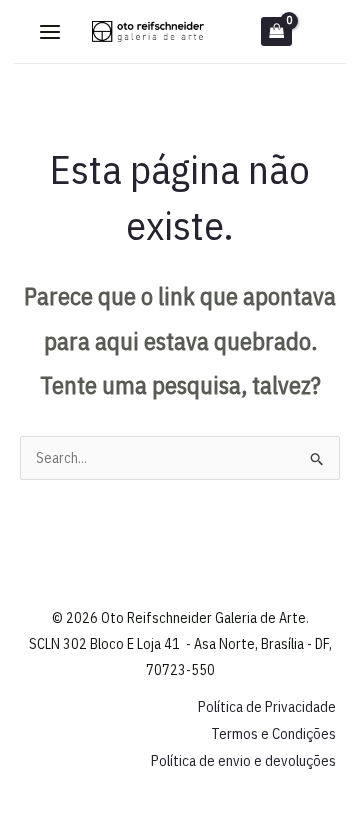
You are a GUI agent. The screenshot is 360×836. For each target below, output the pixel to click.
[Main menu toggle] (50, 32)
